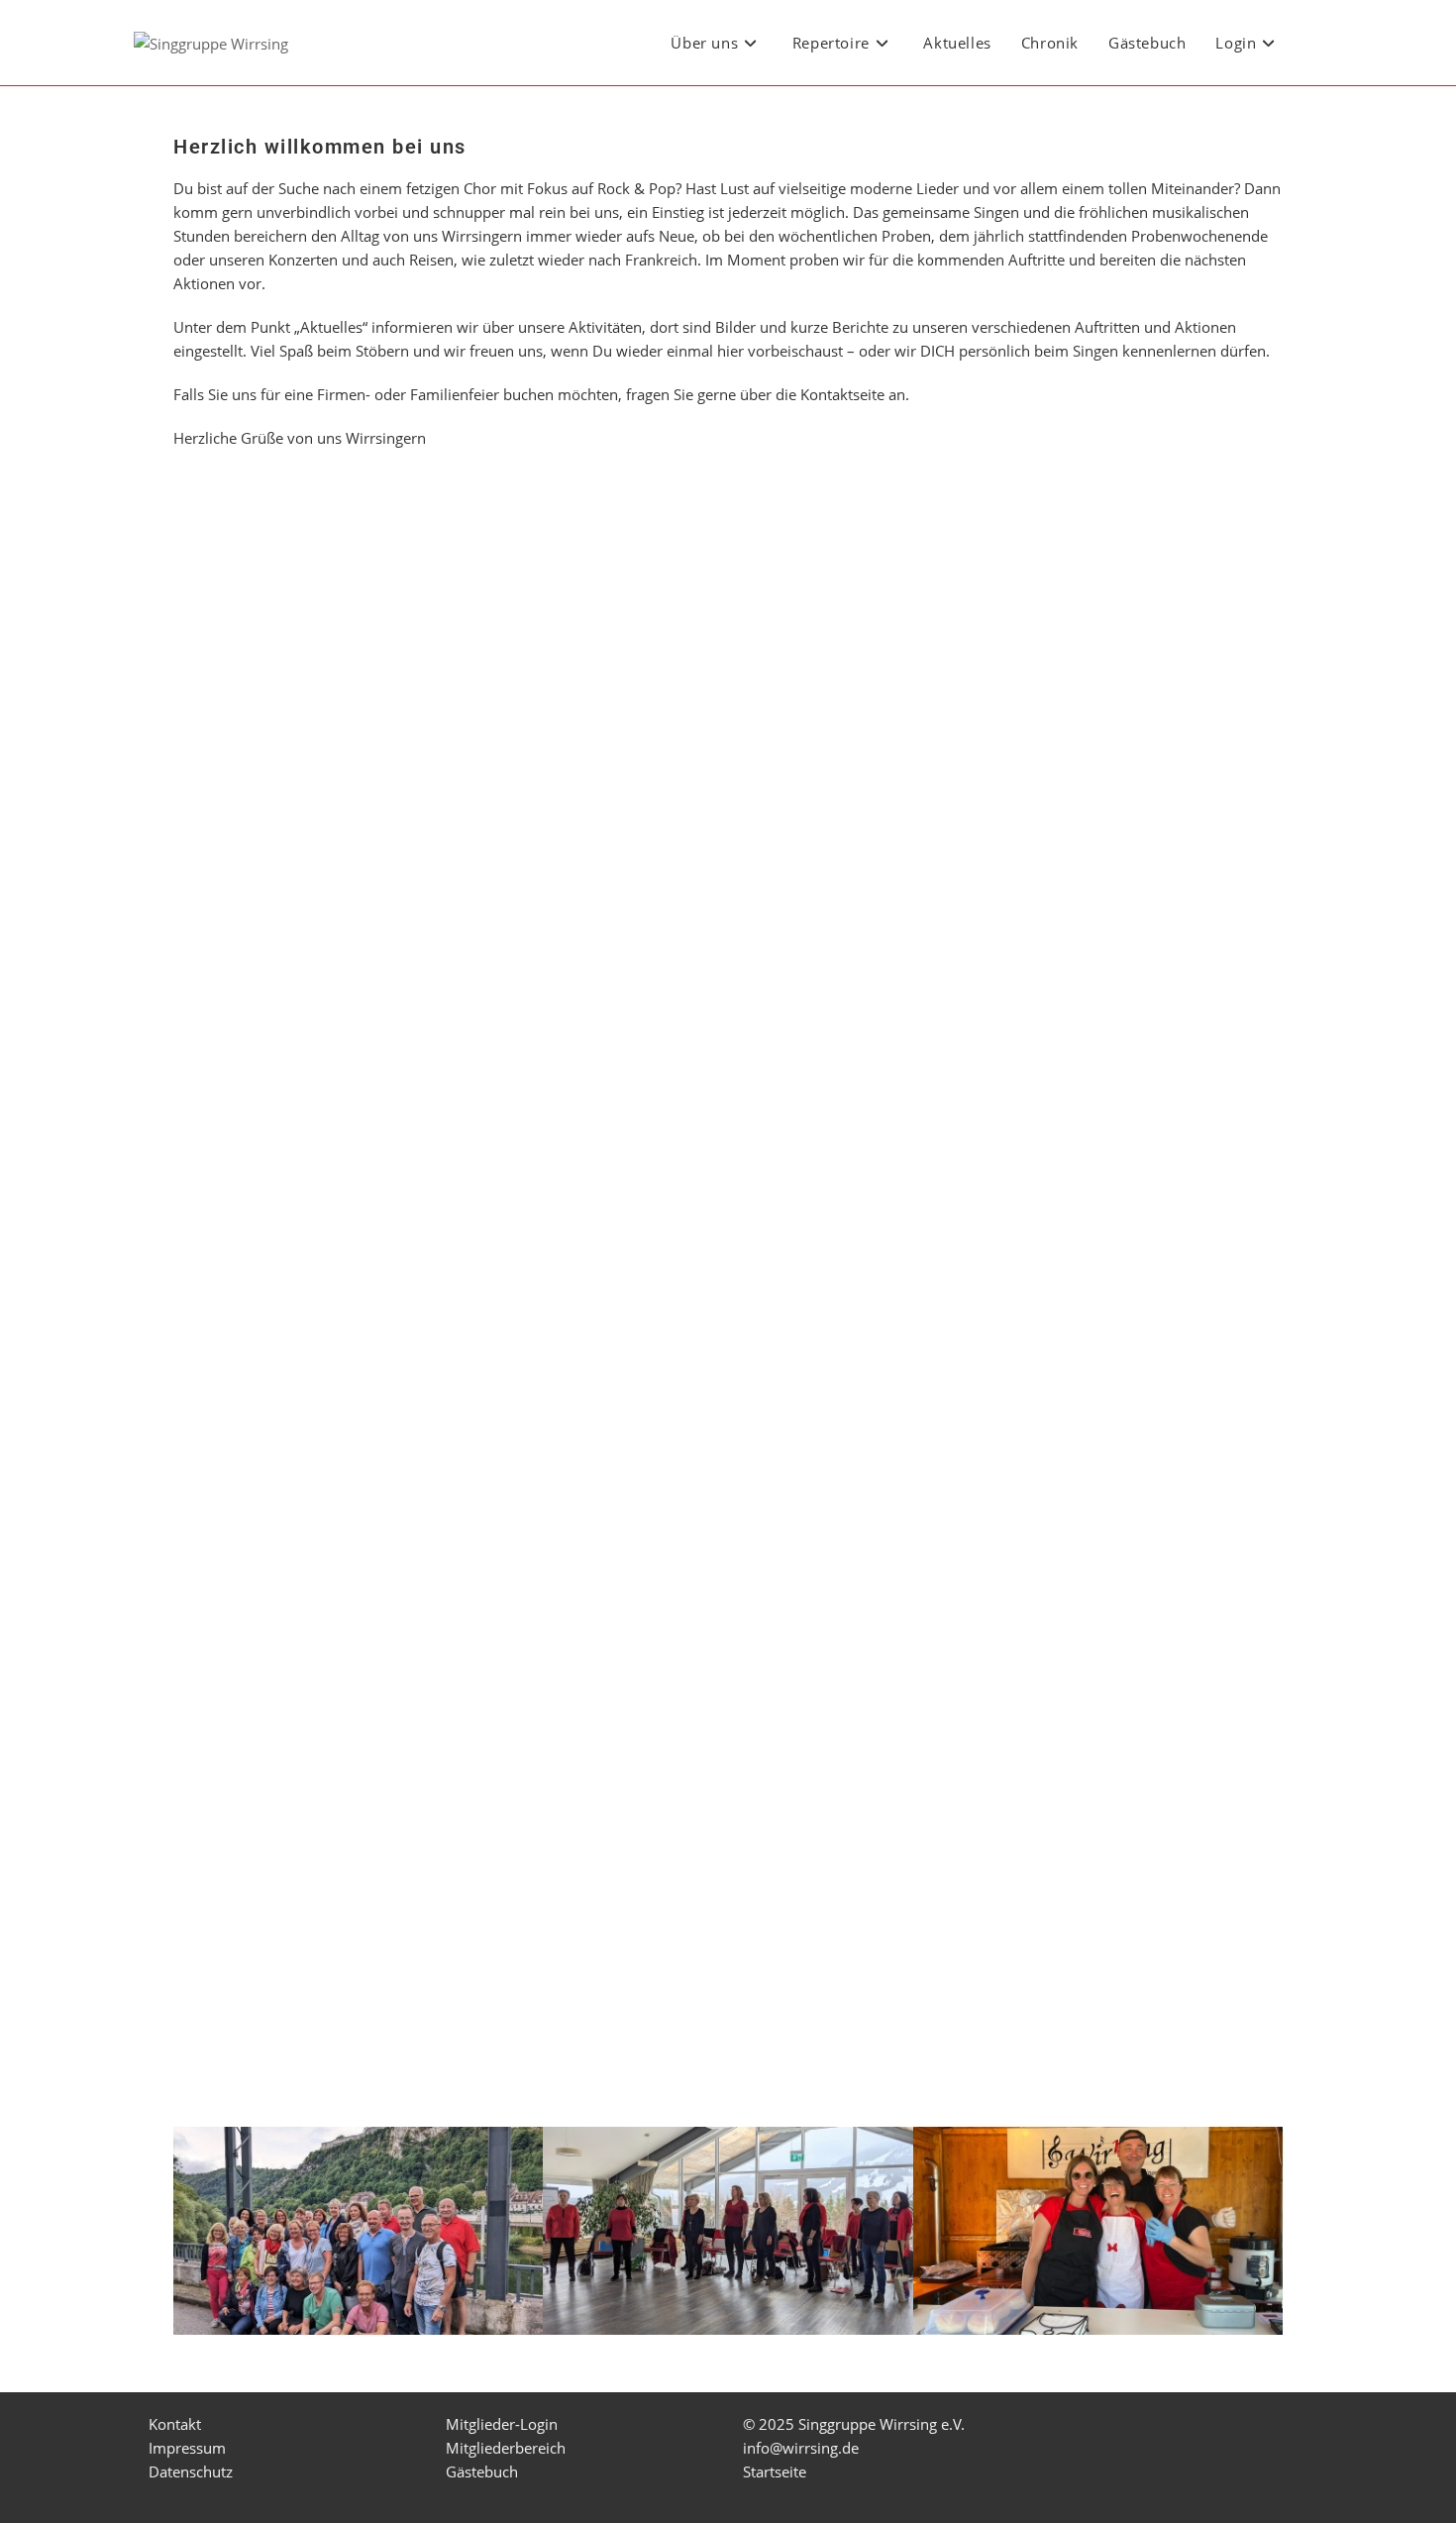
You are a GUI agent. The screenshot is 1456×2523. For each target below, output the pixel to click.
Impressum (187, 2448)
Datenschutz (191, 2471)
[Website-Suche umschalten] (1316, 43)
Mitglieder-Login (502, 2424)
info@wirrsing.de (801, 2448)
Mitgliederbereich (506, 2448)
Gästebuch (482, 2471)
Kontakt (175, 2424)
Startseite (775, 2471)
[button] (728, 2347)
